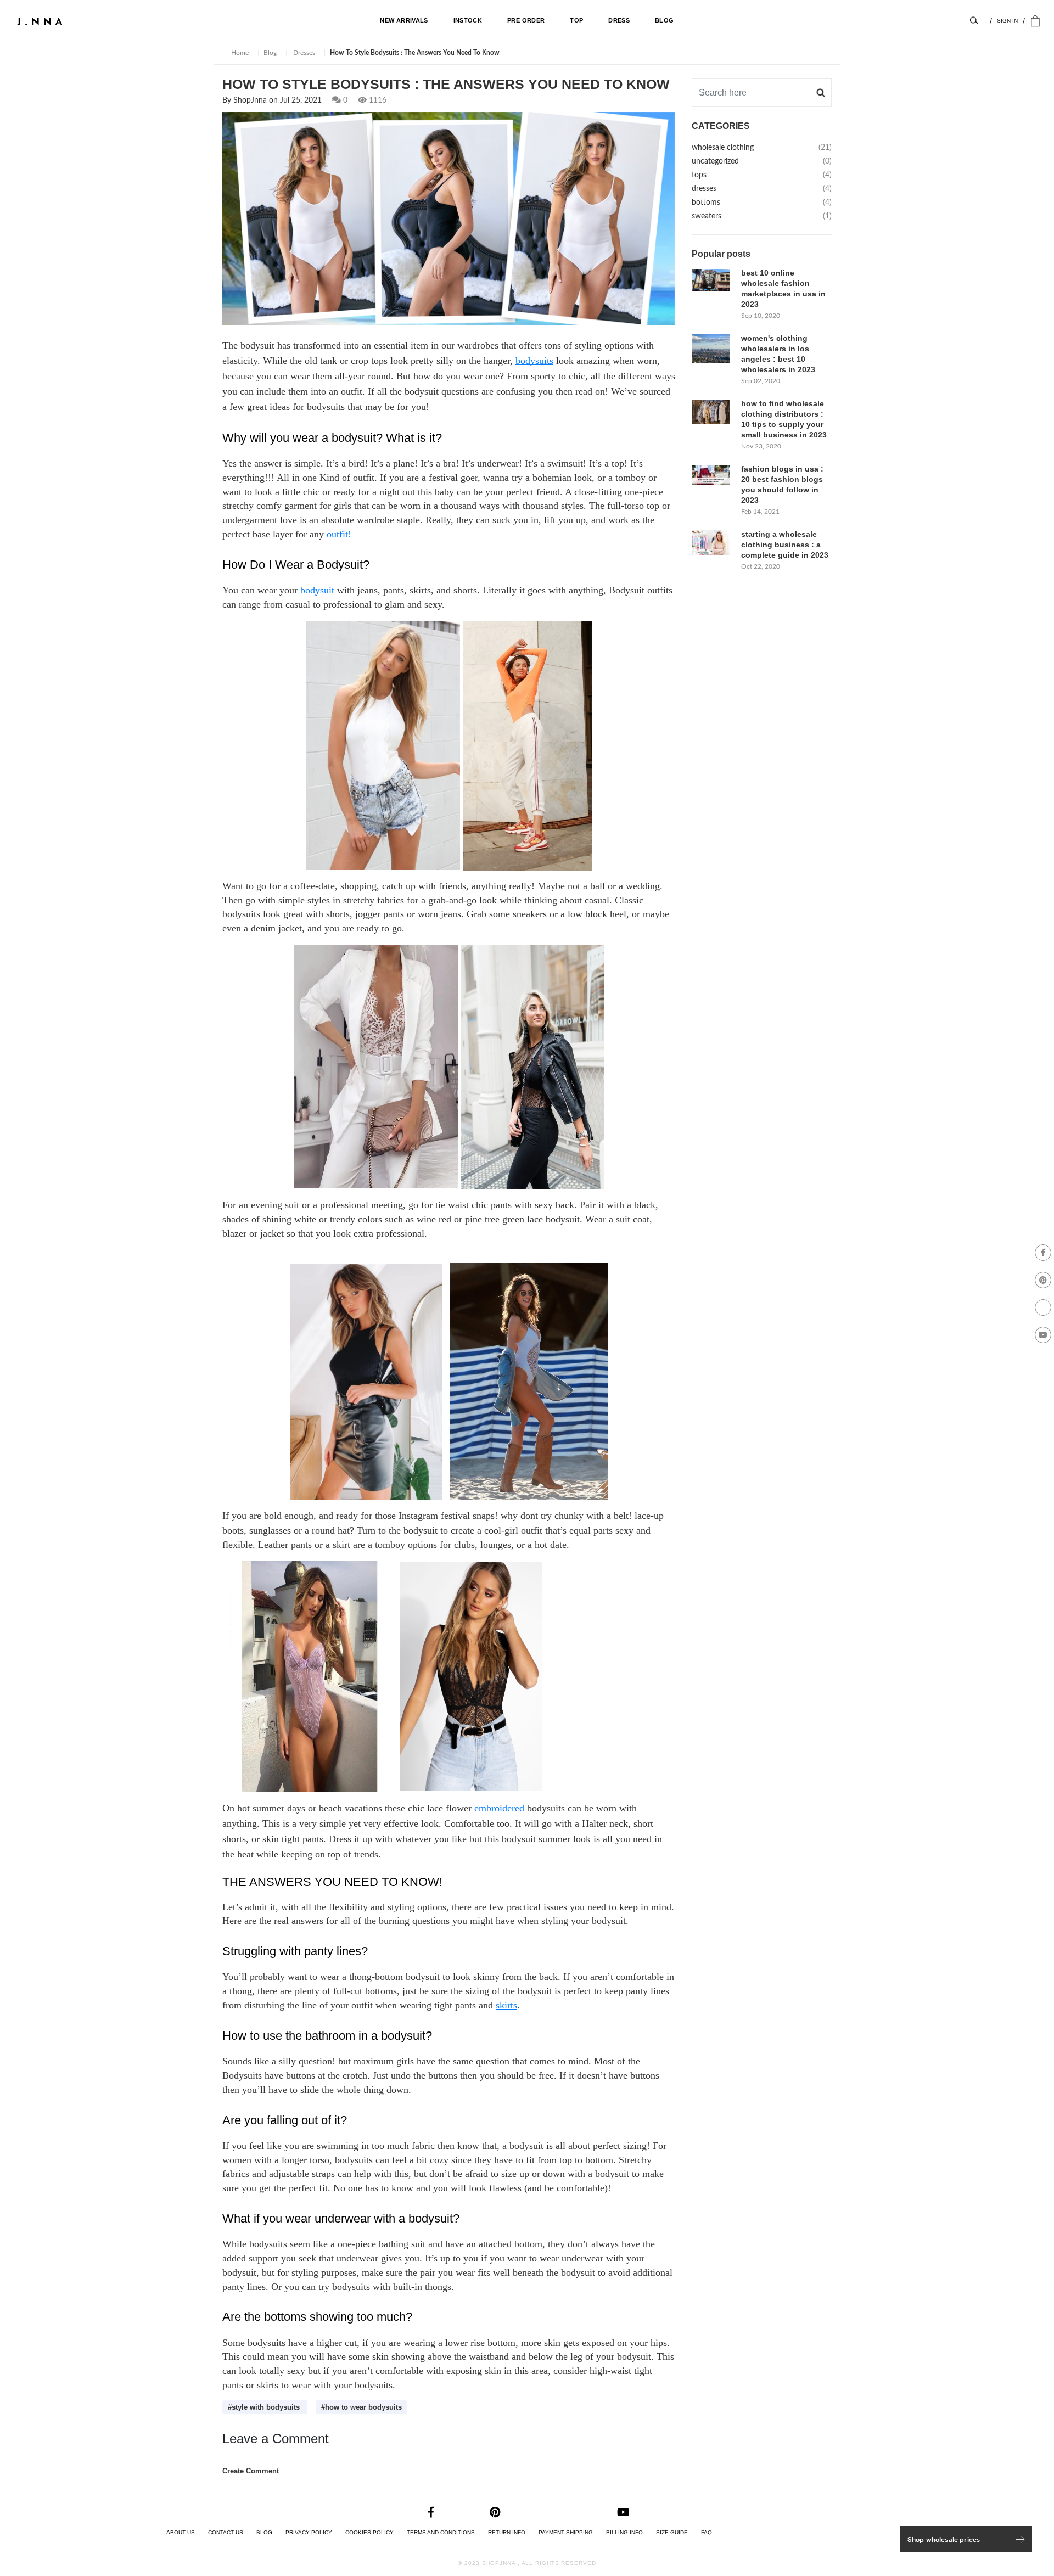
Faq (707, 2532)
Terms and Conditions (441, 2532)
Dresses (303, 53)
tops (762, 175)
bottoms (762, 203)
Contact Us (226, 2532)
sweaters (762, 216)
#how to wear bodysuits (361, 2407)
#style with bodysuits (265, 2407)
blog (664, 20)
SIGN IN (1007, 21)
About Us (181, 2532)
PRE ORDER (526, 20)
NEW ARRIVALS (404, 20)
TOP (576, 20)
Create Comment (251, 2471)
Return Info (507, 2532)
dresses (762, 189)
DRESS (619, 20)
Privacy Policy (309, 2532)
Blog (270, 53)
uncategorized (762, 161)
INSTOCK (468, 20)
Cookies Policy (369, 2532)
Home (240, 53)
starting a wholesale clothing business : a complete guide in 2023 (785, 545)
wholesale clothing (762, 148)
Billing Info (624, 2532)
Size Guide (672, 2532)
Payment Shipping (566, 2532)
